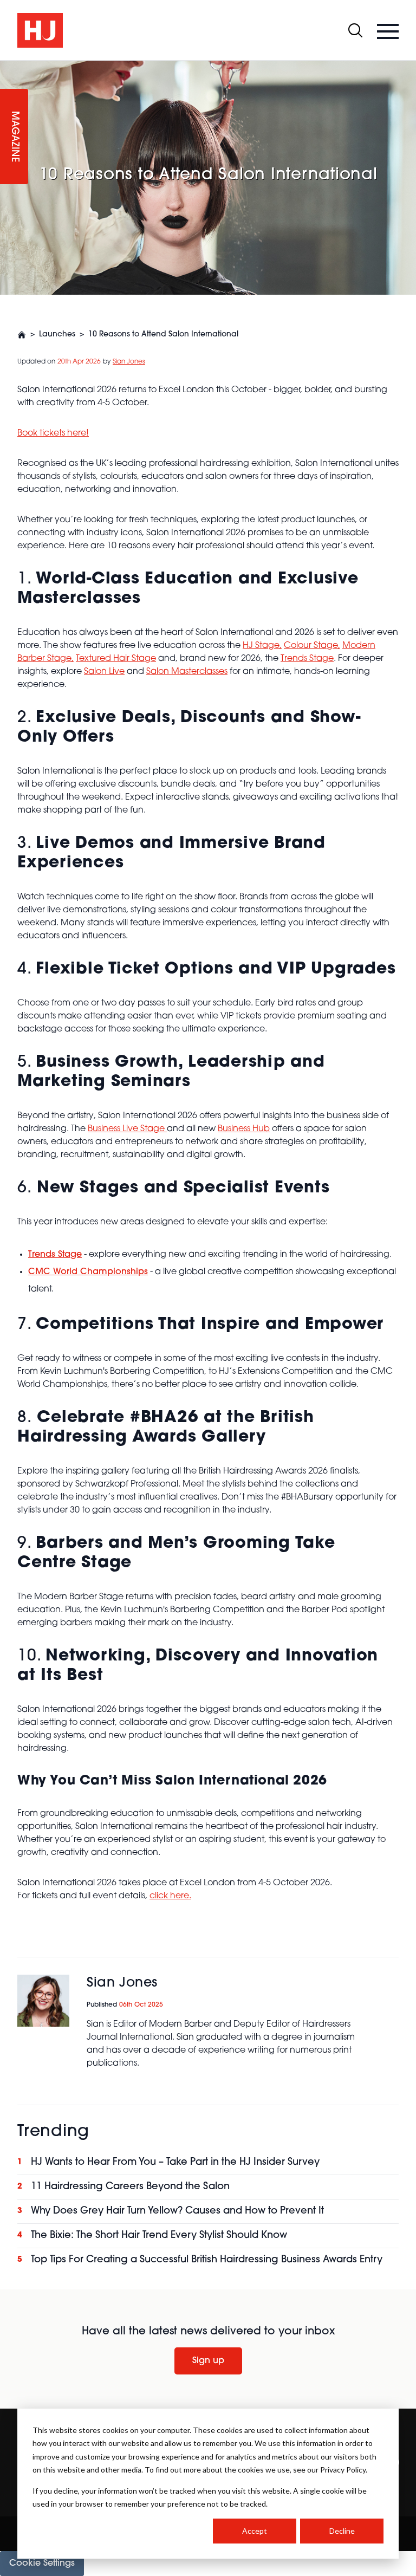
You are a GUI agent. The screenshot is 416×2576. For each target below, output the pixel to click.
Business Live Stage (127, 1129)
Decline (342, 2531)
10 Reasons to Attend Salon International (163, 335)
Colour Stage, (312, 646)
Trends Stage (307, 659)
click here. (170, 1896)
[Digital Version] (9, 67)
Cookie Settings (42, 2564)
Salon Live (104, 672)
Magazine (14, 137)
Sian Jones (129, 362)
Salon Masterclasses (187, 672)
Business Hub (244, 1129)
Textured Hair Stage (116, 659)
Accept (255, 2531)
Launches (57, 335)
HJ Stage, (262, 646)
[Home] (22, 335)
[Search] (355, 30)
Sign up (208, 2361)
